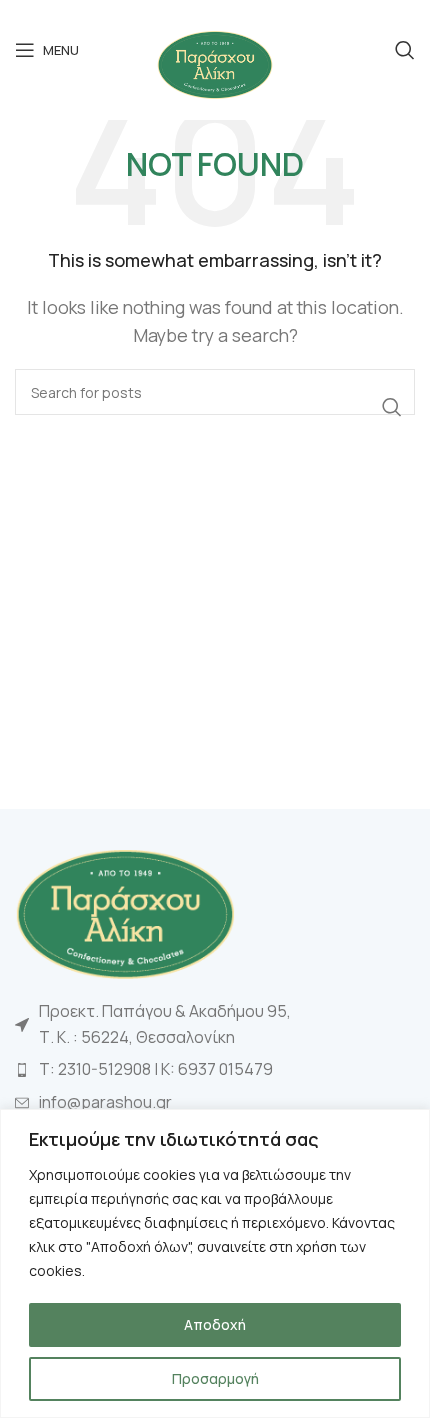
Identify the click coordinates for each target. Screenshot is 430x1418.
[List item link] (215, 1070)
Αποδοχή (215, 1324)
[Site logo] (215, 63)
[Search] (405, 50)
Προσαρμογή (215, 1378)
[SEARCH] (392, 407)
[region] (215, 1263)
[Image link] (125, 912)
